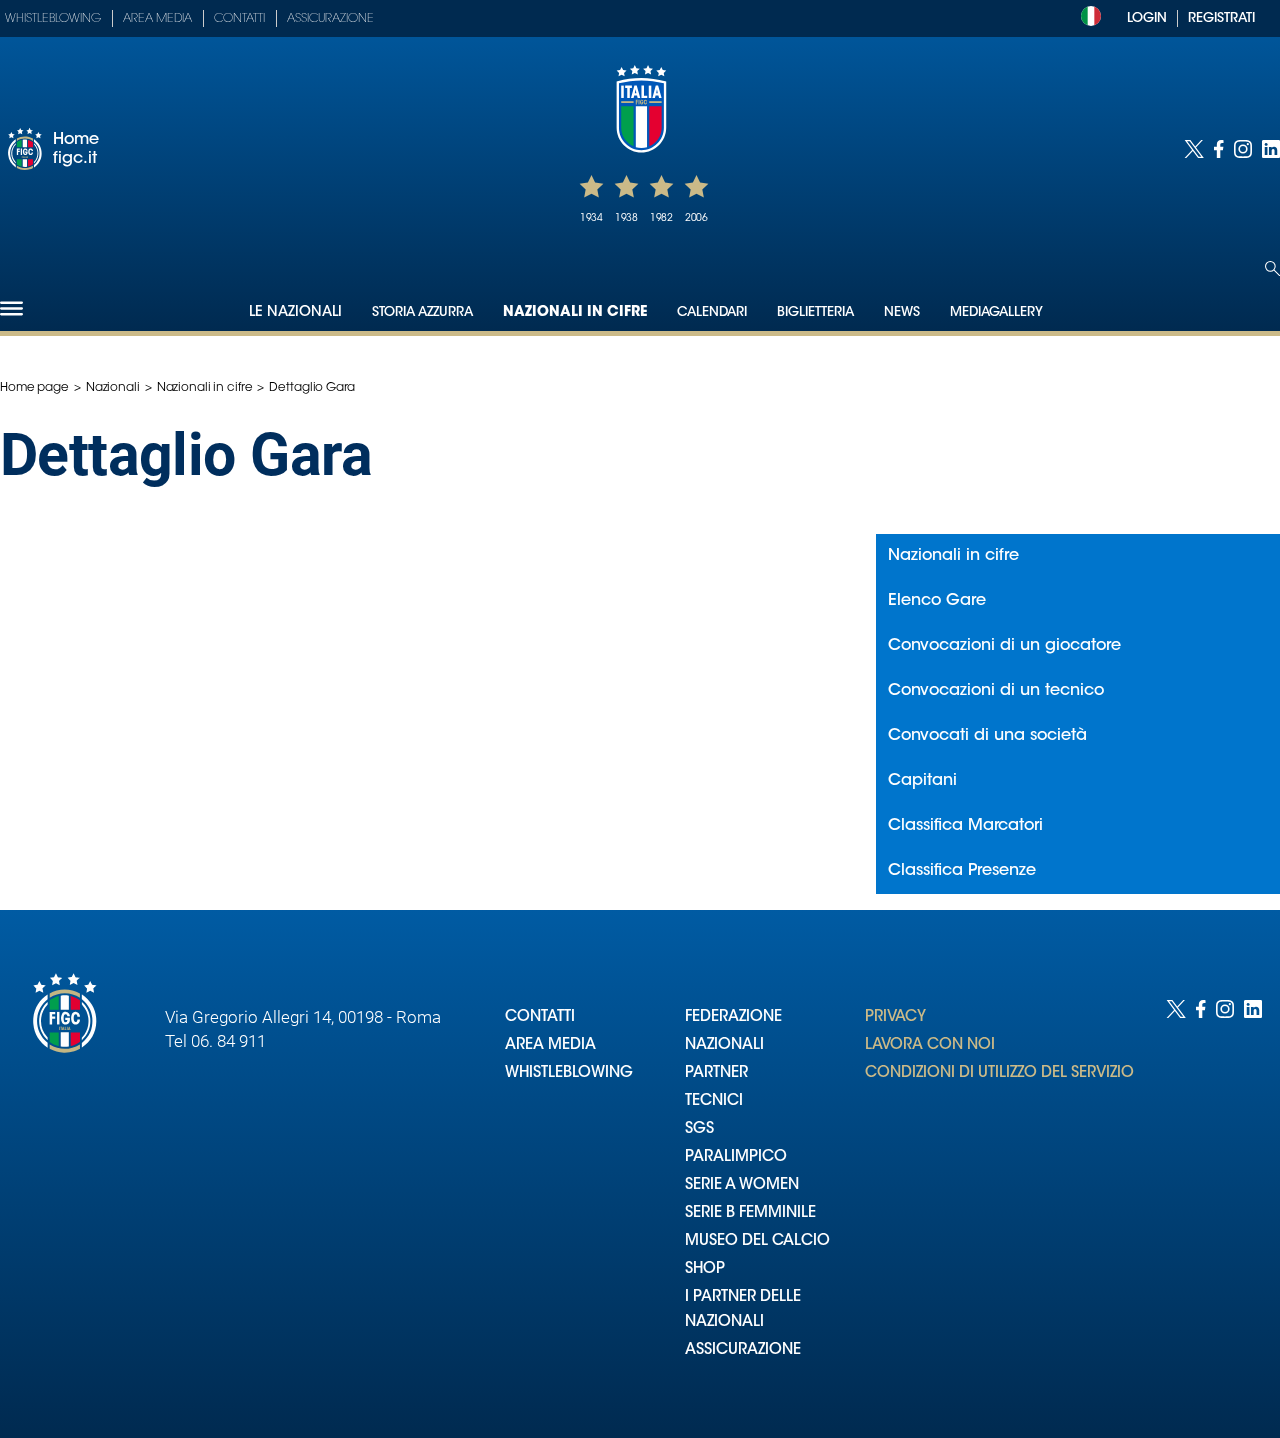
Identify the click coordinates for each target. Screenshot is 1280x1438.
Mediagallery (996, 312)
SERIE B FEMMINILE (750, 1213)
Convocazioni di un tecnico (996, 691)
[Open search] (1272, 268)
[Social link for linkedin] (1271, 149)
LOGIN (1147, 18)
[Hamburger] (11, 308)
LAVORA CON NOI (930, 1045)
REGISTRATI (1221, 18)
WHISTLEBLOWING (569, 1073)
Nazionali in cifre (575, 313)
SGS (699, 1129)
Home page (34, 388)
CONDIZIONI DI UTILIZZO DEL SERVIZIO (999, 1073)
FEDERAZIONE (733, 1017)
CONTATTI (540, 1017)
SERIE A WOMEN (742, 1185)
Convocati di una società (987, 736)
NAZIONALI (724, 1045)
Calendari (712, 312)
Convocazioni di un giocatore (1004, 646)
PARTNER (716, 1073)
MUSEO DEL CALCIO (757, 1241)
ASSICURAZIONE (743, 1350)
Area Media (157, 19)
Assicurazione (330, 19)
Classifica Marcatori (965, 826)
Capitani (922, 781)
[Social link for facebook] (1219, 149)
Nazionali (113, 388)
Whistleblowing (53, 19)
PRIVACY (895, 1017)
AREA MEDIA (550, 1045)
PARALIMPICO (736, 1157)
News (902, 312)
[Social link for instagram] (1243, 149)
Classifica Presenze (962, 871)
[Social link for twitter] (1194, 149)
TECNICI (714, 1101)
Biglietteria (815, 312)
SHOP (705, 1269)
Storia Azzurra (422, 312)
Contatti (239, 19)
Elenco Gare (937, 601)
